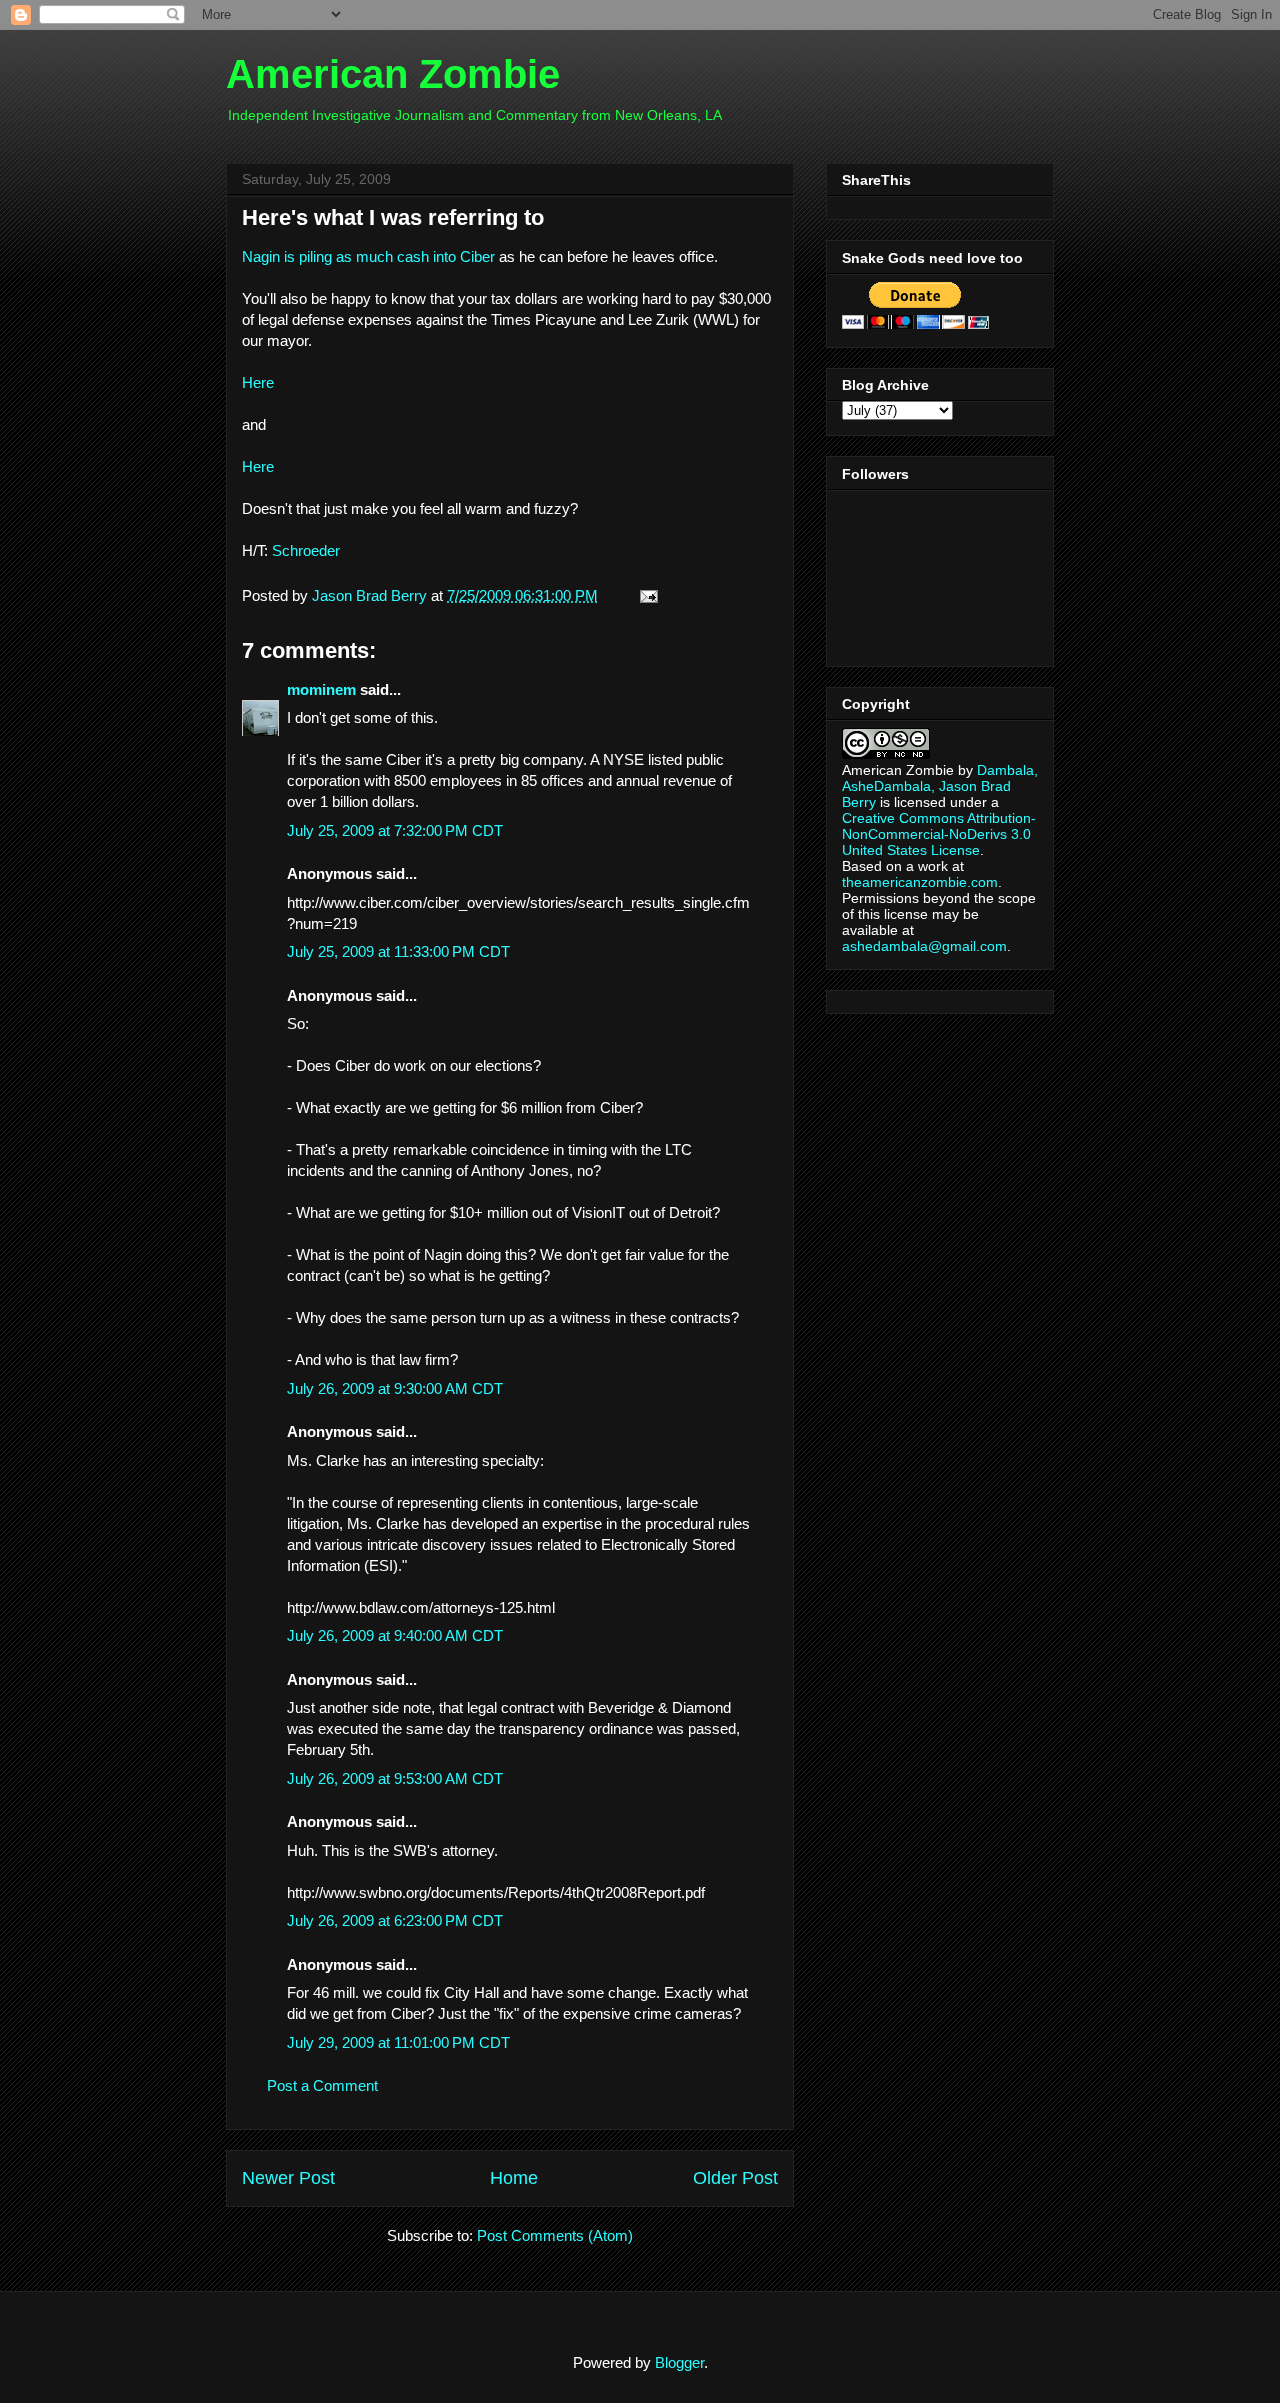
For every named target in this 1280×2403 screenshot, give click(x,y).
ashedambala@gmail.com (924, 946)
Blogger (679, 2362)
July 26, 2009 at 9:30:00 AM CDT (395, 1388)
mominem (321, 689)
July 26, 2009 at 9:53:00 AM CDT (395, 1778)
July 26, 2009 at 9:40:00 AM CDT (395, 1635)
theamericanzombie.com (920, 882)
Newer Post (288, 2178)
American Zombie (393, 74)
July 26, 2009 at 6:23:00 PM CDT (395, 1920)
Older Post (735, 2178)
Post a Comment (322, 2085)
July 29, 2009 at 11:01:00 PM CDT (398, 2042)
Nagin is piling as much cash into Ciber (368, 256)
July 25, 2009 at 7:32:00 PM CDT (395, 830)
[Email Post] (645, 595)
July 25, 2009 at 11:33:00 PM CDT (398, 951)
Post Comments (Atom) (555, 2235)
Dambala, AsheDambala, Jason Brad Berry (940, 786)
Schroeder (306, 550)
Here (258, 382)
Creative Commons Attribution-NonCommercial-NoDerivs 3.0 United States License (939, 834)
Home (514, 2178)
